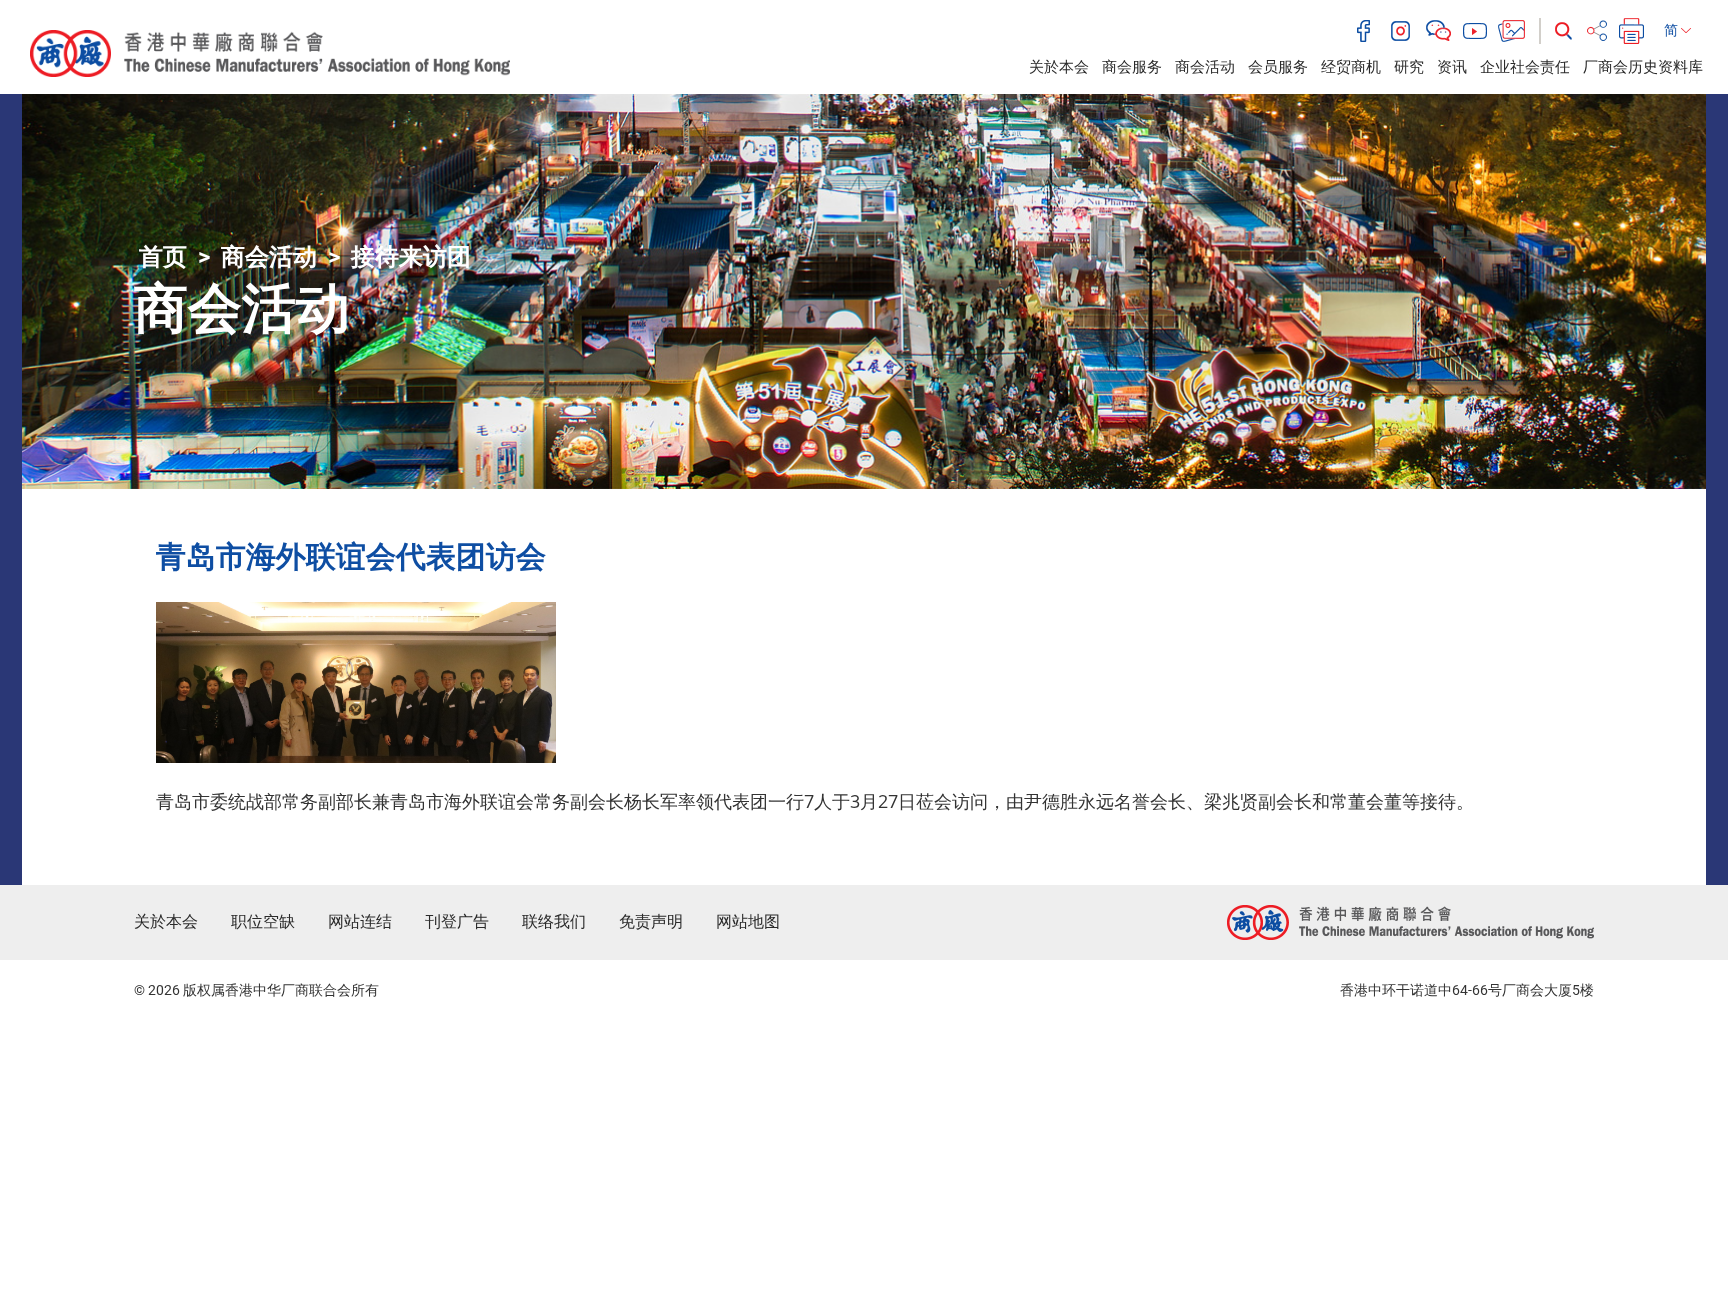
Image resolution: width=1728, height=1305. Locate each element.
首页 (163, 257)
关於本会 (1059, 67)
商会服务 (1132, 67)
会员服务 (1278, 67)
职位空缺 (263, 921)
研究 (1409, 67)
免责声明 (651, 921)
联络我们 (554, 921)
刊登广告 (457, 921)
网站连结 (360, 921)
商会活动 (1205, 67)
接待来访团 (411, 257)
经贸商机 (1351, 67)
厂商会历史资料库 (1643, 67)
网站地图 (748, 921)
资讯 (1452, 67)
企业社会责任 (1525, 67)
